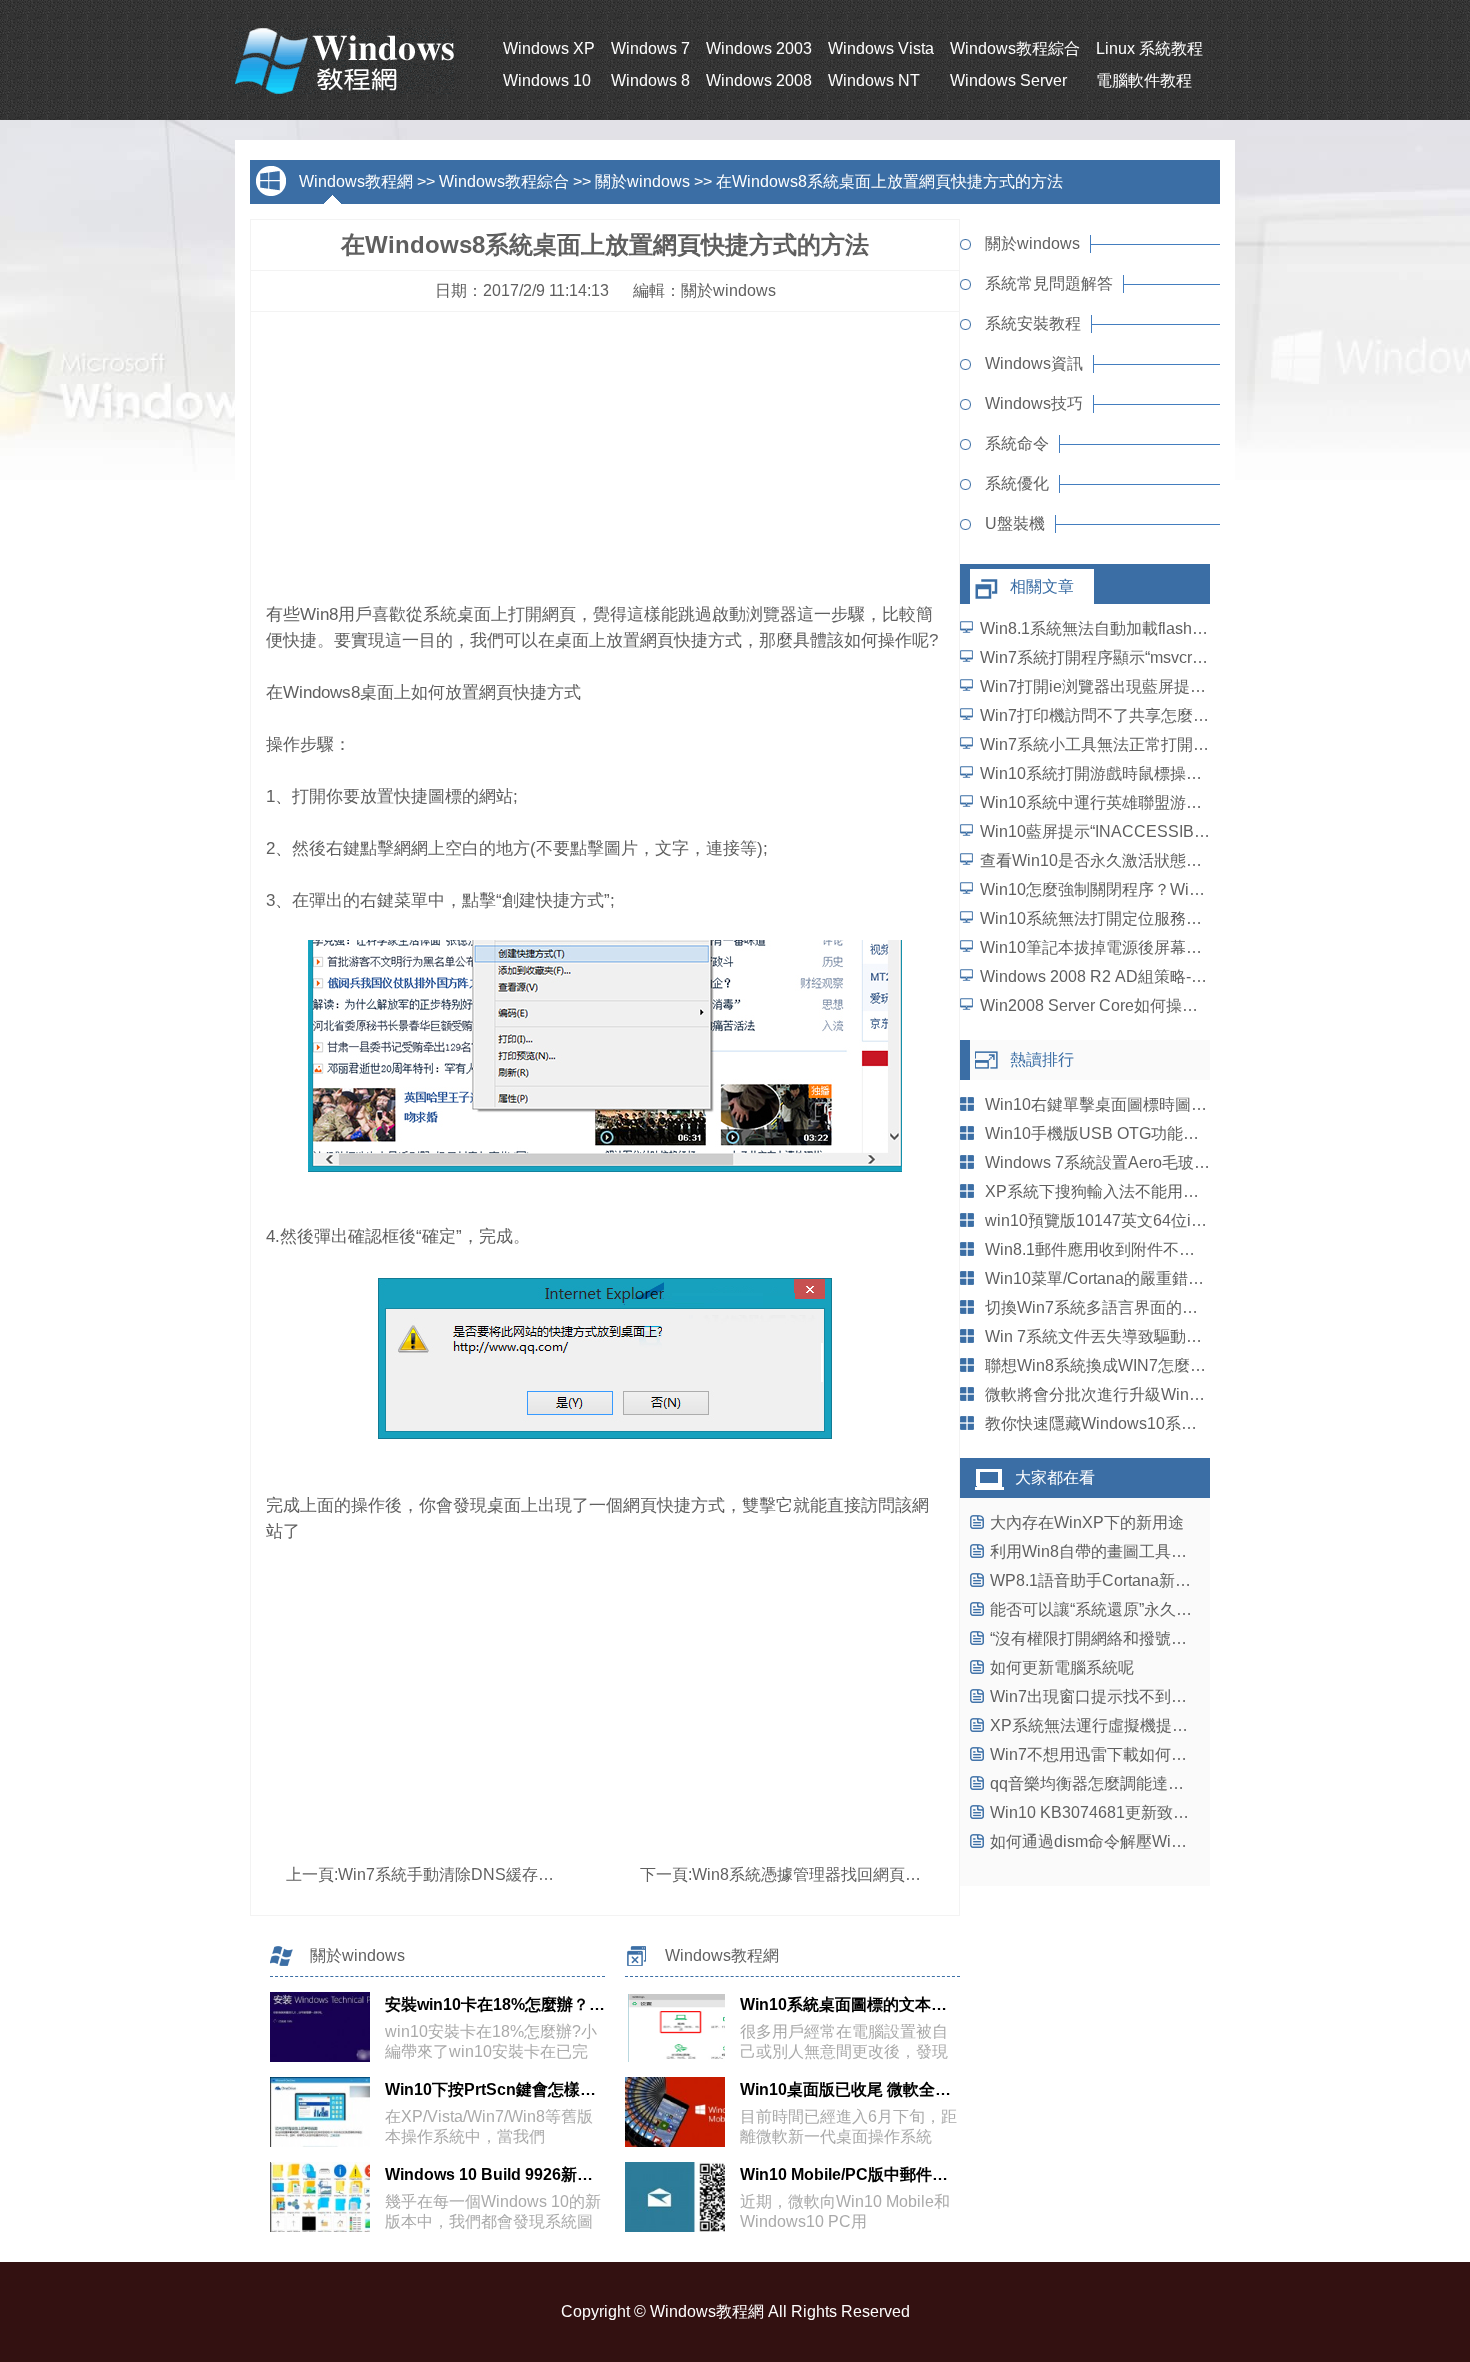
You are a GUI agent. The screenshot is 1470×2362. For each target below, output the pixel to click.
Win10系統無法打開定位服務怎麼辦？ (1115, 918)
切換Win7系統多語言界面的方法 (1099, 1307)
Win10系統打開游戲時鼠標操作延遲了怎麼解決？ (1155, 773)
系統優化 (1017, 483)
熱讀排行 (1042, 1059)
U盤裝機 (1015, 523)
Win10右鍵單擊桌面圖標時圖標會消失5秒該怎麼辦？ (1172, 1104)
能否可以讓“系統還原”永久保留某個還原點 (1139, 1609)
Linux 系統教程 (1149, 48)
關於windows (642, 181)
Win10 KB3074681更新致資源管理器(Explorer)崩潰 (1172, 1812)
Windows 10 (547, 80)
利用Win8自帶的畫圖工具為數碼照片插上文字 (1152, 1551)
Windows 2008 (759, 80)
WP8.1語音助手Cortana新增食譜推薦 (1122, 1580)
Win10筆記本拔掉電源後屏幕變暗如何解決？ (1139, 947)
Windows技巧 (1034, 403)
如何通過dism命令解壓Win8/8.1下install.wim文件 (1164, 1841)
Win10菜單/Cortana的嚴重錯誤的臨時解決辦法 (1150, 1278)
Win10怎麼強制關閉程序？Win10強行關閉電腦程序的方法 (1186, 889)
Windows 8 (650, 80)
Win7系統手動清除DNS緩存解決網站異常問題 (502, 1874)
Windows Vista (881, 48)
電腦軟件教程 (1144, 80)
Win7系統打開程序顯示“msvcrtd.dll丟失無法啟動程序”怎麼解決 (1201, 657)
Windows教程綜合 (1015, 48)
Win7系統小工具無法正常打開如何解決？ (1126, 744)
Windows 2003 (759, 48)
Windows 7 (650, 48)
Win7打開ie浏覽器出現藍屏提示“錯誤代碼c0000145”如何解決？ (1205, 686)
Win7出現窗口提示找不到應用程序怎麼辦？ (1144, 1696)
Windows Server (1008, 80)
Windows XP (549, 48)
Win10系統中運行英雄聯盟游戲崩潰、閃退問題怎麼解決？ (1187, 802)
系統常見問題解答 (1049, 283)
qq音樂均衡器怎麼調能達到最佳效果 (1119, 1783)
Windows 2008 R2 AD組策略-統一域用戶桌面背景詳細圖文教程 (1205, 976)
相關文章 (1042, 586)
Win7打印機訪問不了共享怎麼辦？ (1102, 715)
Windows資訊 (1034, 363)
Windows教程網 (356, 181)
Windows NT (874, 80)
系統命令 (1017, 443)
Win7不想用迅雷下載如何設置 (1096, 1754)
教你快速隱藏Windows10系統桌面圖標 (1123, 1423)
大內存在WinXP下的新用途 (1087, 1522)
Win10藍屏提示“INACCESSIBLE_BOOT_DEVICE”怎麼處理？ (1201, 831)
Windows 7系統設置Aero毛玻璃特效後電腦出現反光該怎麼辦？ (1209, 1162)
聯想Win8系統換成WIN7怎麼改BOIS (1114, 1365)
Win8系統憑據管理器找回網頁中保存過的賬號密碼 (870, 1874)
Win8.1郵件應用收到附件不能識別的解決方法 (1146, 1249)
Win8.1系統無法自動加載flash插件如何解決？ (1142, 628)
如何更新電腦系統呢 (1062, 1667)
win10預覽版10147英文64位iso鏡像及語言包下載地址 (1176, 1220)
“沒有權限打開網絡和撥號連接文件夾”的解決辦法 (1163, 1638)
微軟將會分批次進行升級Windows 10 (1117, 1394)
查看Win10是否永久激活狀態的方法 (1107, 860)
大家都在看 (1055, 1477)
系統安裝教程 (1033, 323)
